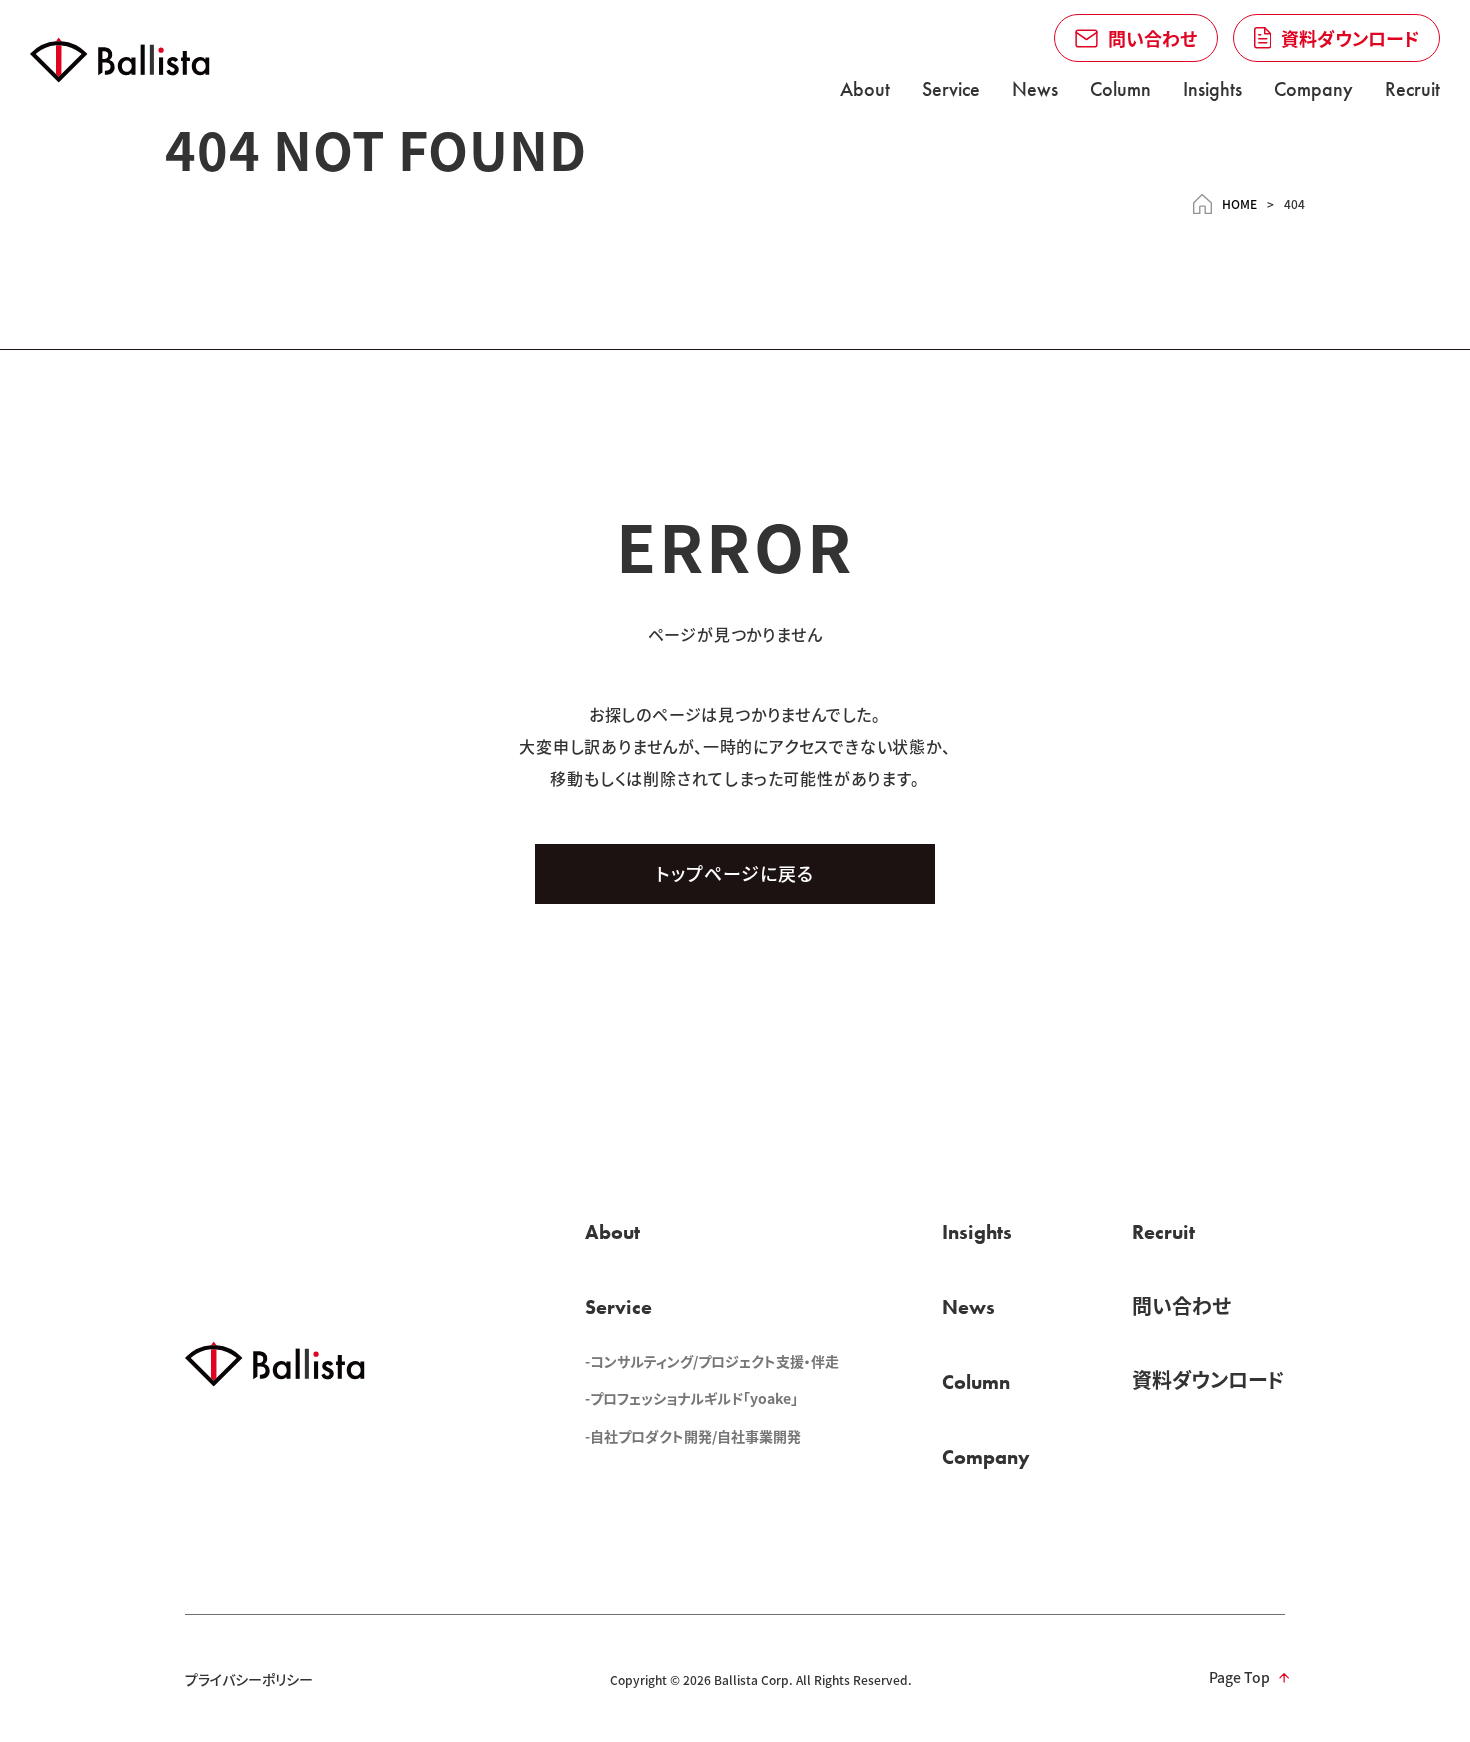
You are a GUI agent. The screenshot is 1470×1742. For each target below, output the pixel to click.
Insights (1212, 89)
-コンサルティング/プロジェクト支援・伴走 (712, 1361)
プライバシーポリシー (249, 1679)
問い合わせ (1181, 1305)
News (1035, 89)
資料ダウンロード (1208, 1379)
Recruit (1412, 89)
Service (951, 89)
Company (1313, 89)
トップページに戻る (734, 873)
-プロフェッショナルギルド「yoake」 (691, 1398)
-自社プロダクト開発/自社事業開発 (693, 1436)
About (865, 89)
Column (1120, 89)
